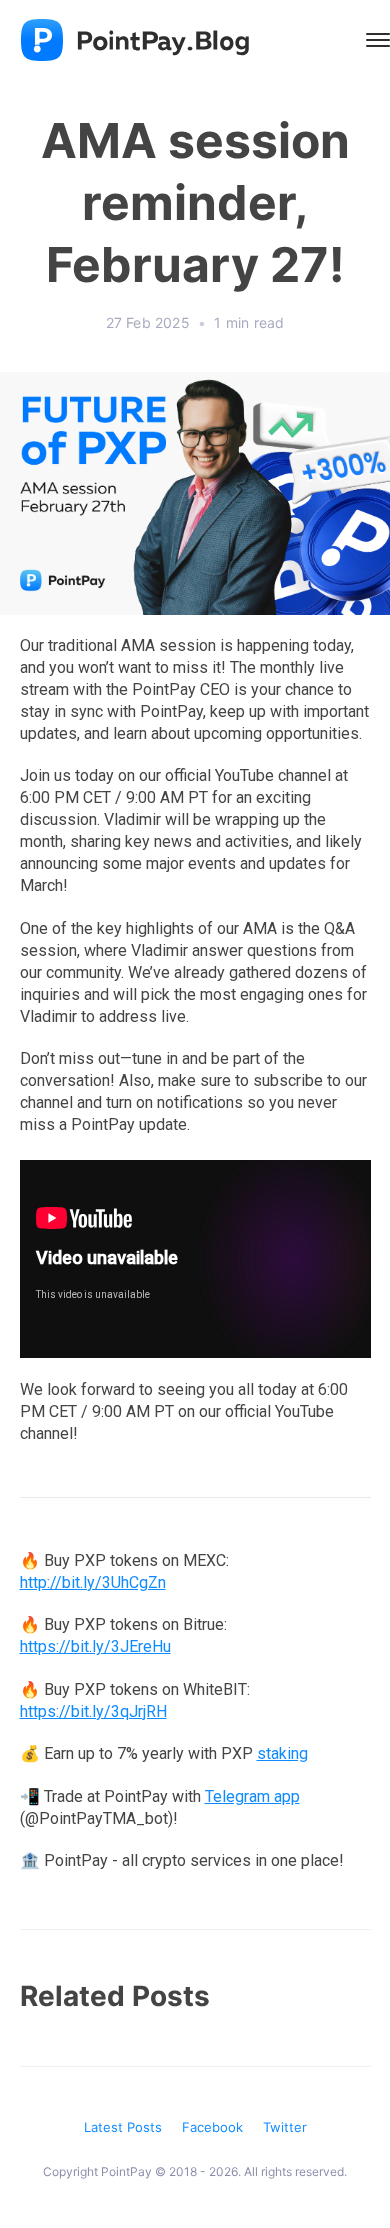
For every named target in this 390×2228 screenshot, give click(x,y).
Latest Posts (123, 2127)
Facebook (212, 2127)
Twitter (285, 2127)
